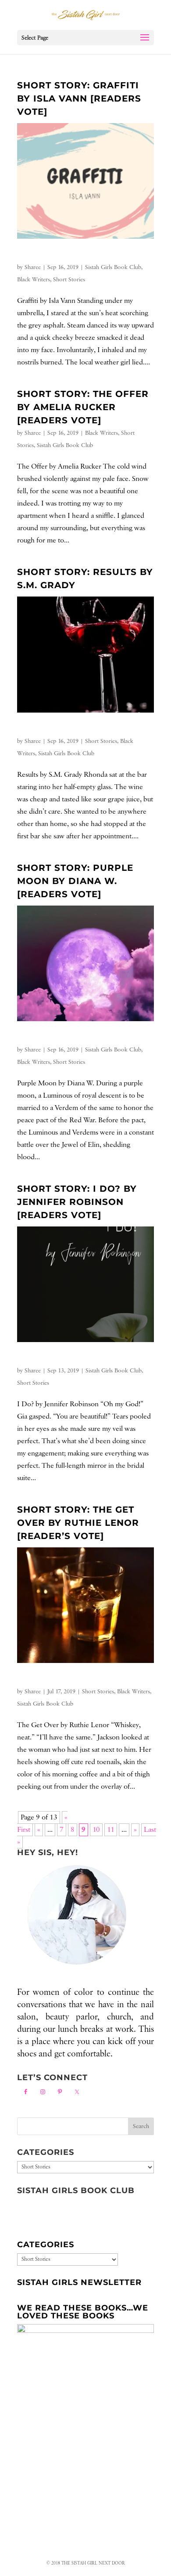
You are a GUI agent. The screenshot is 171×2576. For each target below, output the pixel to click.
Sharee (33, 267)
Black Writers (34, 280)
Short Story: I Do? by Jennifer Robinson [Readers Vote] (77, 1202)
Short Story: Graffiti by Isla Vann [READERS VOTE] (79, 98)
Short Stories (69, 280)
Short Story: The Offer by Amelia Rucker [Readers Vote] (83, 407)
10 (96, 1830)
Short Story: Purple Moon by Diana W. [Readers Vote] (75, 881)
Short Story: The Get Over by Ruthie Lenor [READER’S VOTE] (78, 1523)
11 (111, 1830)
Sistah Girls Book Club (113, 267)
